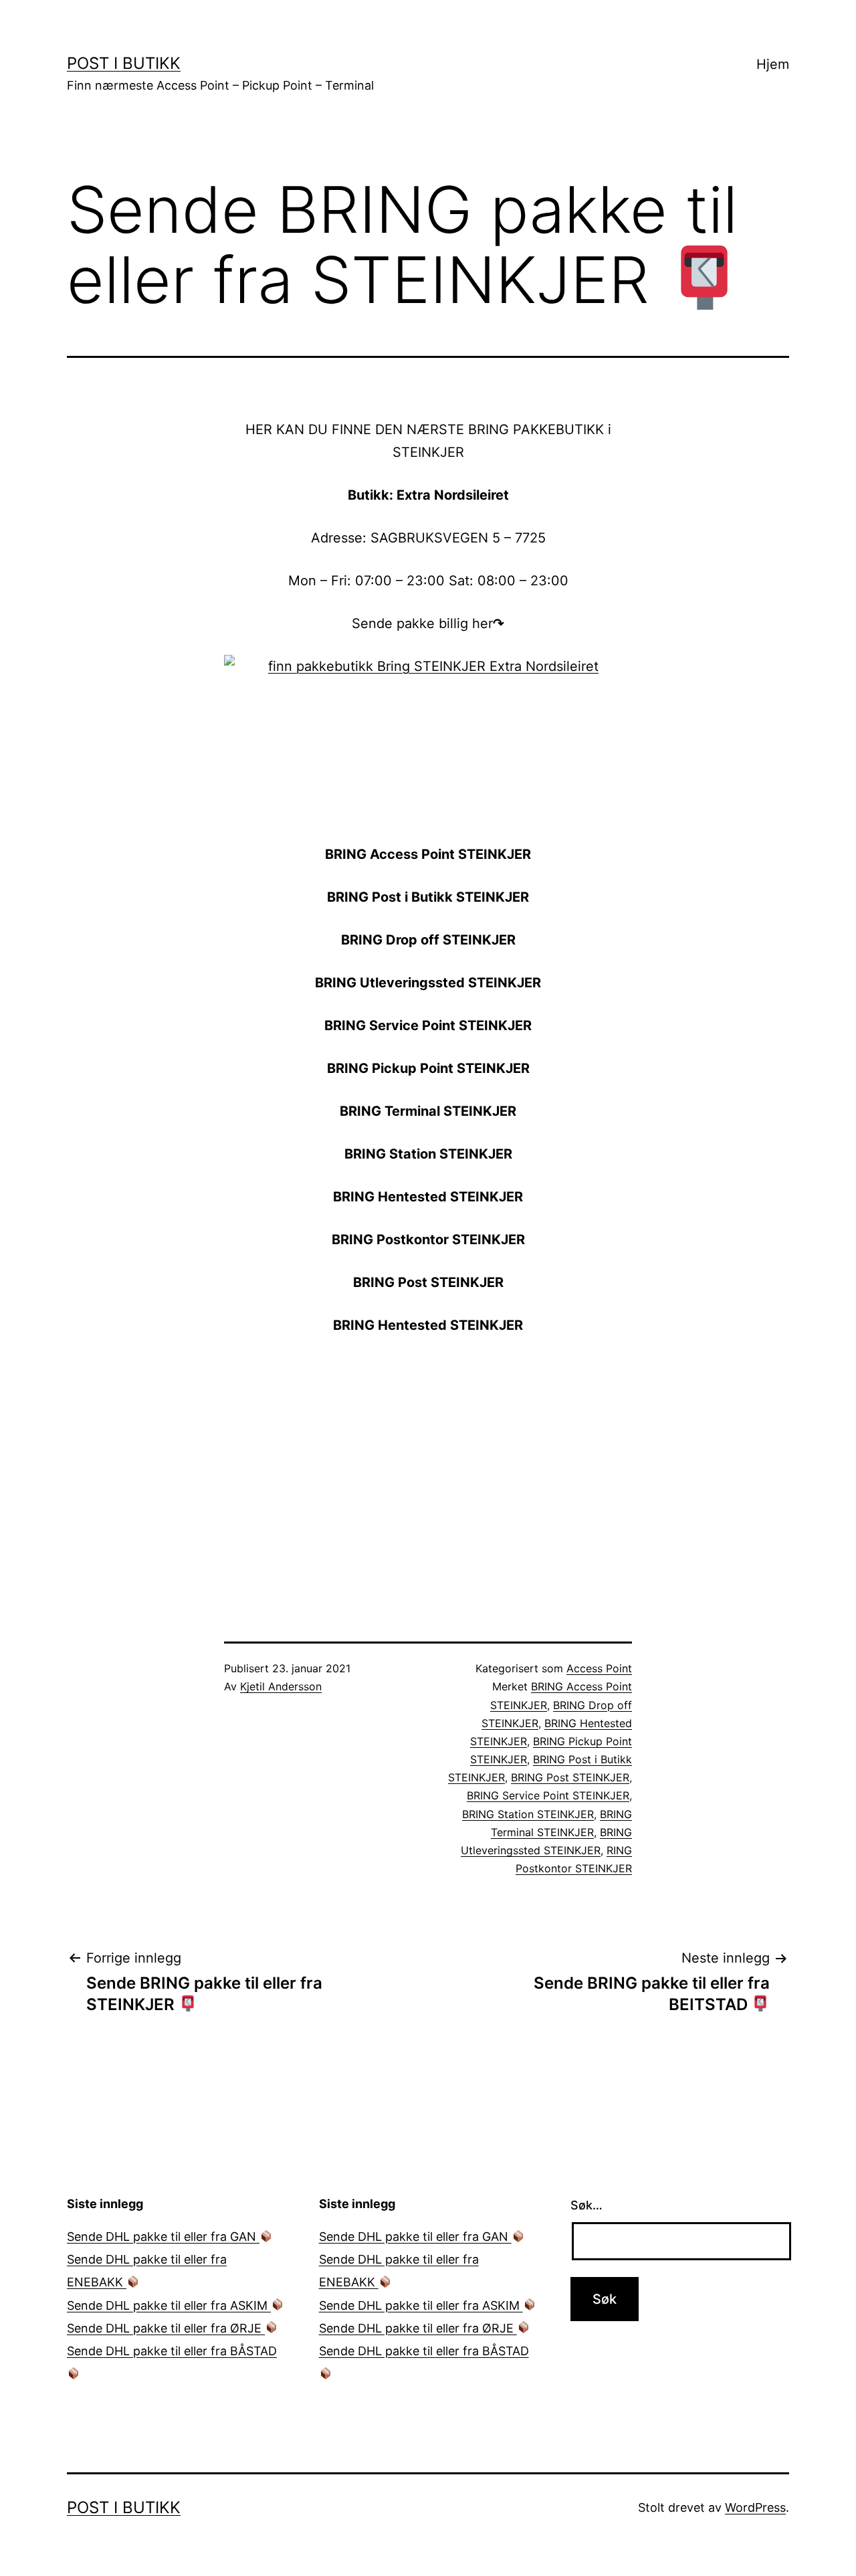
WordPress (755, 2507)
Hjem (773, 64)
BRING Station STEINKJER (528, 1814)
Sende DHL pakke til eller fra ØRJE (166, 2328)
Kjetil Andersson (281, 1686)
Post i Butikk (124, 63)
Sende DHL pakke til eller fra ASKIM (169, 2305)
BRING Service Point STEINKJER (548, 1795)
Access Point (599, 1668)
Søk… (586, 2205)
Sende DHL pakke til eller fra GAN (163, 2237)
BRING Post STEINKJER (570, 1777)
